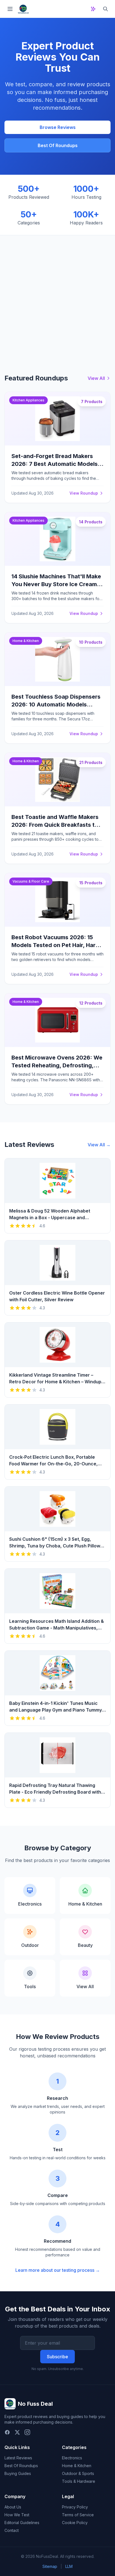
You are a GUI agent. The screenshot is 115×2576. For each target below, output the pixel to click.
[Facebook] (7, 2432)
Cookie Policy (75, 2523)
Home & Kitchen (77, 2466)
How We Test (17, 2515)
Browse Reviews (58, 127)
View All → (99, 1145)
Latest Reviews (18, 2458)
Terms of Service (78, 2515)
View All (96, 378)
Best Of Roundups (58, 145)
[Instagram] (27, 2432)
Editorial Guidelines (22, 2523)
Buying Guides (18, 2473)
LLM (69, 2566)
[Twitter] (17, 2432)
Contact (12, 2530)
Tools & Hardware (79, 2481)
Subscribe (57, 2357)
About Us (13, 2507)
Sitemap (50, 2566)
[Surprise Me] (93, 9)
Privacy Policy (75, 2507)
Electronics (72, 2458)
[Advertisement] (57, 296)
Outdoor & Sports (78, 2473)
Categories (74, 2447)
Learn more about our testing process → (58, 2270)
